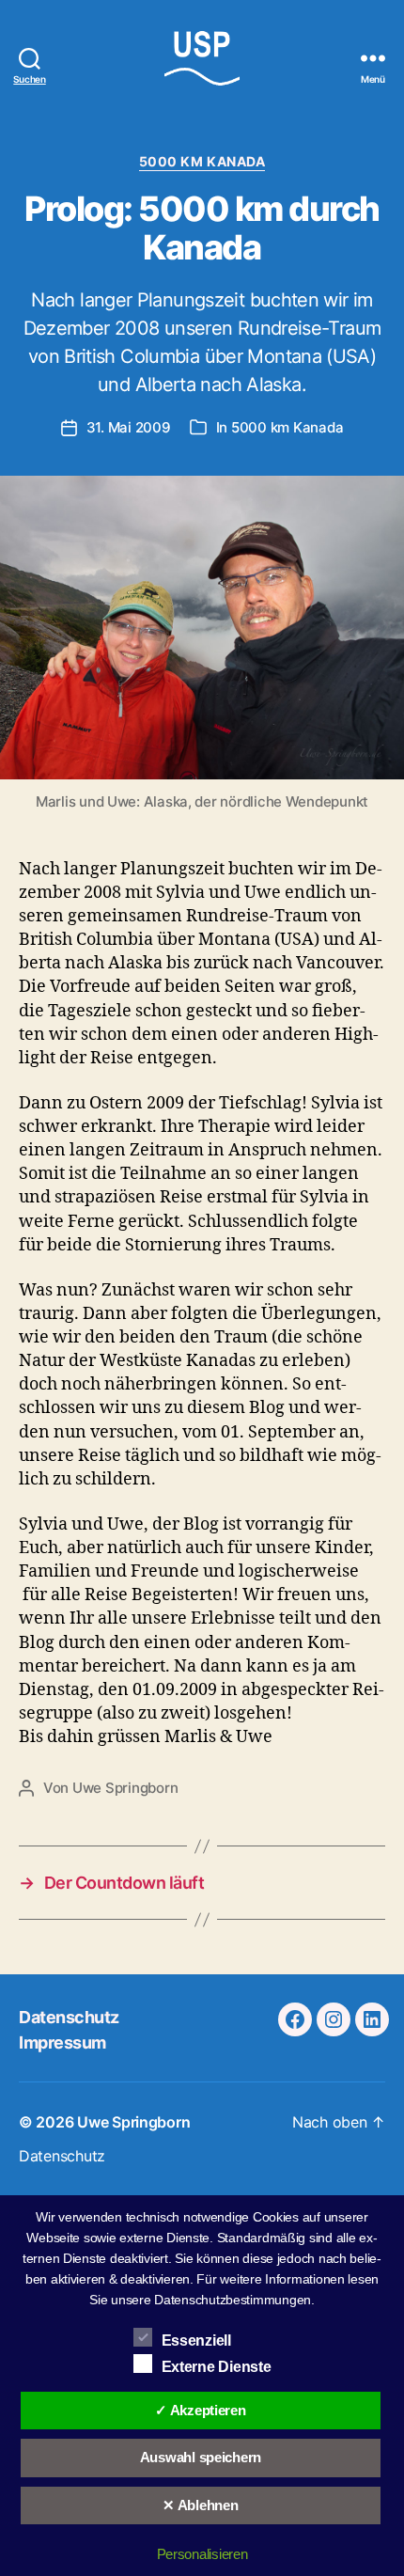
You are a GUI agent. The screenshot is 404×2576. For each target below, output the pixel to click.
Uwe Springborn (125, 1788)
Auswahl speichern (201, 2457)
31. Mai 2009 (129, 427)
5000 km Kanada (202, 161)
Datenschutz (69, 2017)
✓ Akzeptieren (201, 2410)
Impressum (62, 2042)
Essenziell (196, 2340)
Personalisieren (202, 2554)
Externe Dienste (217, 2367)
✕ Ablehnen (200, 2505)
